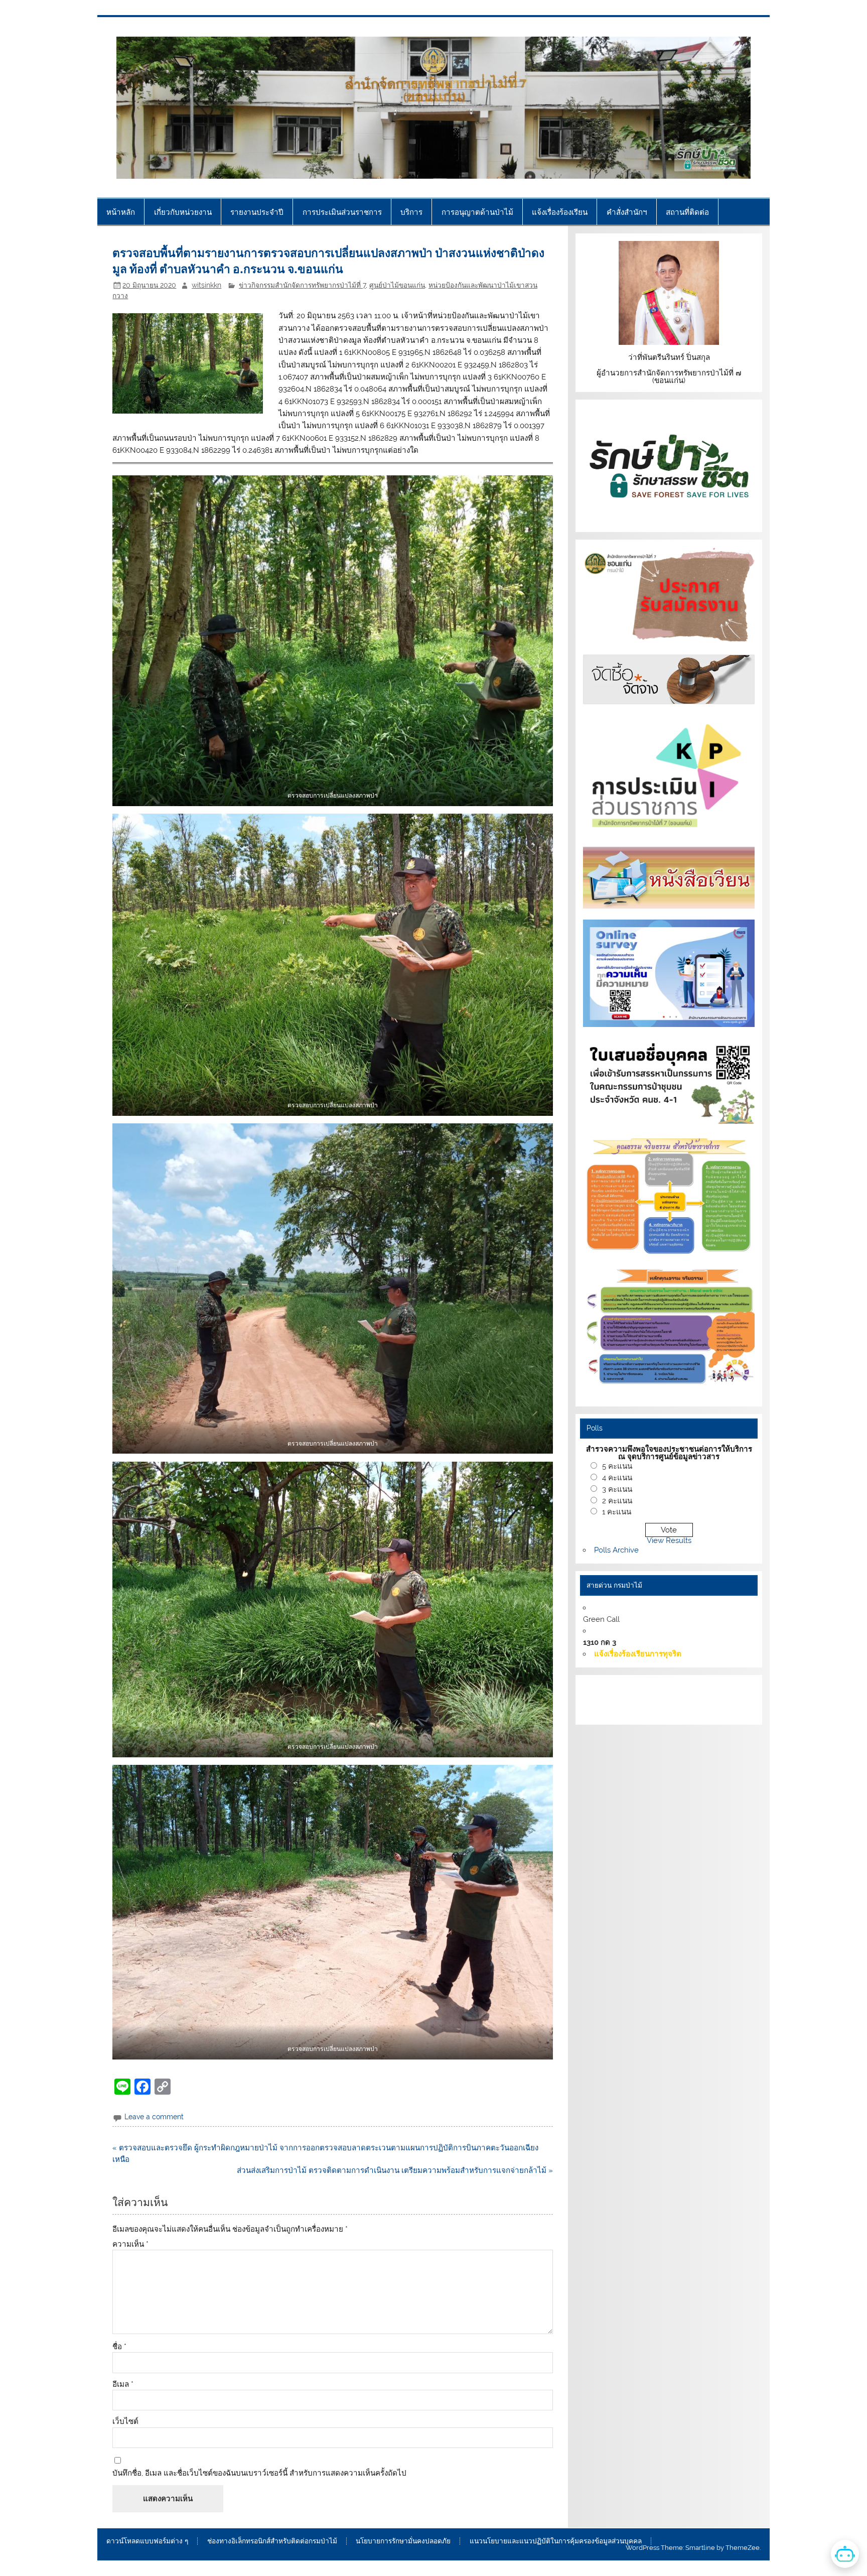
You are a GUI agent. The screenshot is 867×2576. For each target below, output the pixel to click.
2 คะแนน (617, 1501)
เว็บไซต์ (125, 2422)
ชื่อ (119, 2347)
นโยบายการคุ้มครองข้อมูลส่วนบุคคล (658, 1711)
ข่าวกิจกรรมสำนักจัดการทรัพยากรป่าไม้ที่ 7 (302, 285)
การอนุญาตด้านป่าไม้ (477, 212)
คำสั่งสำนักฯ (627, 212)
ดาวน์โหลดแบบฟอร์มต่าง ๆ (147, 2541)
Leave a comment (154, 2117)
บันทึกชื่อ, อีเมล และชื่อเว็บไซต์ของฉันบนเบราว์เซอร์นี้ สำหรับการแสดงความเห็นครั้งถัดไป (259, 2473)
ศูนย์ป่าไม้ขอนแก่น (397, 285)
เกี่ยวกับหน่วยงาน (183, 212)
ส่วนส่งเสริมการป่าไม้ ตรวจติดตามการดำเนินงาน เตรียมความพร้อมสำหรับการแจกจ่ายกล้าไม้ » (395, 2170)
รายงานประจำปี (257, 212)
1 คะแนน (617, 1512)
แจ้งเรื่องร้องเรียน (560, 212)
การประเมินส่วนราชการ (342, 212)
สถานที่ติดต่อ (687, 212)
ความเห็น (130, 2244)
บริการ (411, 212)
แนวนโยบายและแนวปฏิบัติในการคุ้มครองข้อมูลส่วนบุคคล (556, 2541)
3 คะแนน (617, 1489)
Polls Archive (616, 1550)
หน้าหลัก (121, 212)
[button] (332, 640)
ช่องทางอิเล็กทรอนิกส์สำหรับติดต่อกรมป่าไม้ (272, 2541)
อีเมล (123, 2385)
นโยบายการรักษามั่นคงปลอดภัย (403, 2541)
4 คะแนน (617, 1478)
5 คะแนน (617, 1466)
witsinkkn (206, 285)
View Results (669, 1540)
